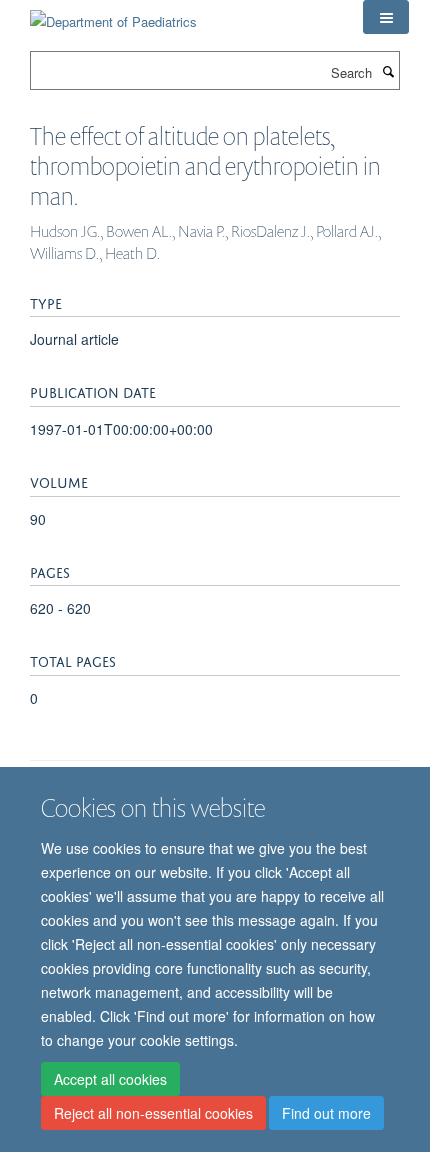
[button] (386, 17)
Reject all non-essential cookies (153, 1113)
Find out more (326, 1113)
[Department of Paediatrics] (113, 14)
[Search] (388, 71)
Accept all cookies (110, 1079)
